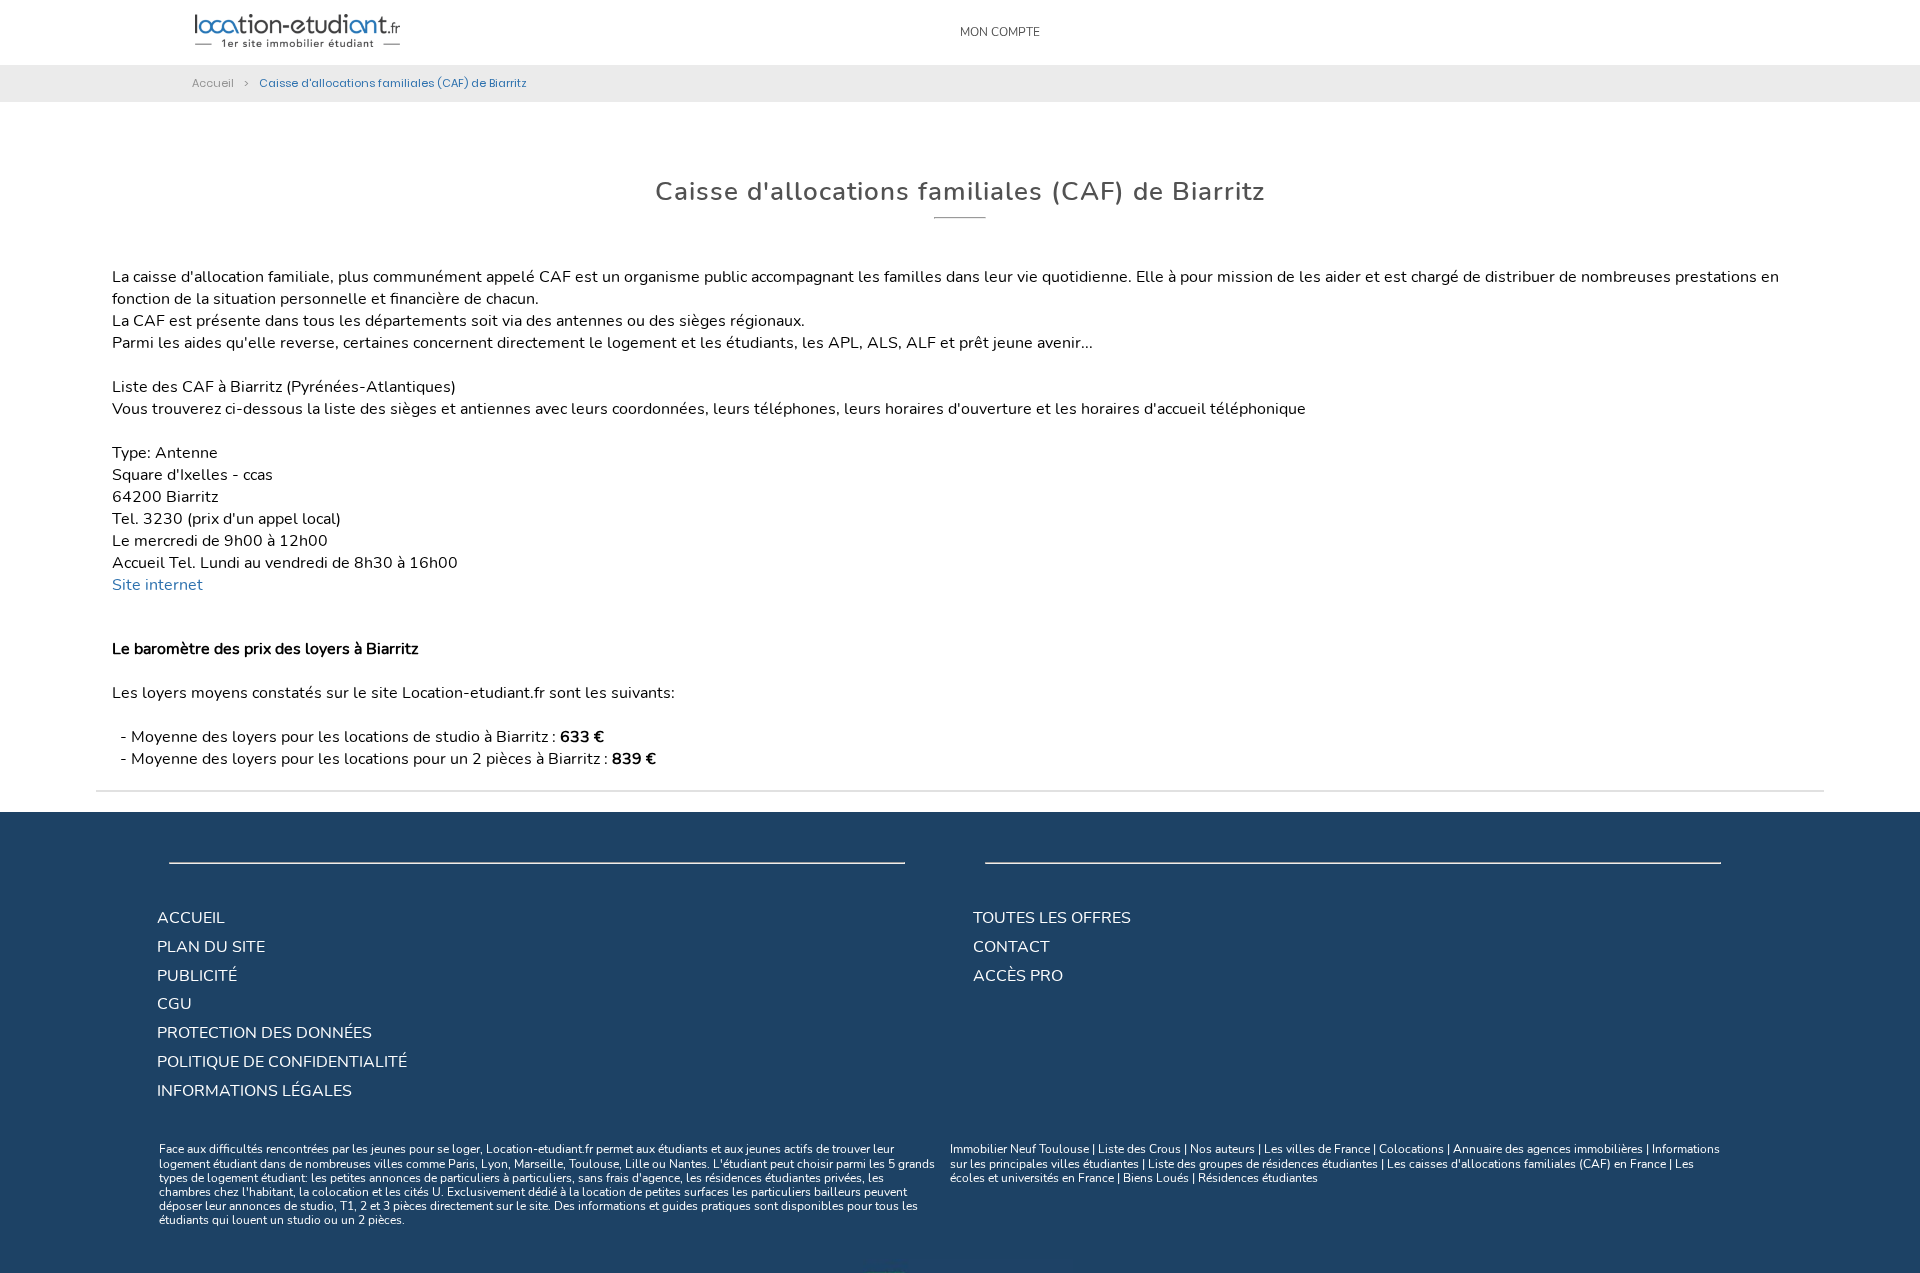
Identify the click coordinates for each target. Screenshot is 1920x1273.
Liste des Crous (1139, 1149)
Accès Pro (1018, 976)
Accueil (191, 918)
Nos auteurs (1222, 1149)
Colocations (1411, 1149)
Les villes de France (1317, 1149)
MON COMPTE (1000, 32)
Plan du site (211, 947)
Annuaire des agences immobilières (1548, 1149)
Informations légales (254, 1091)
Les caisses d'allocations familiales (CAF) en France (1526, 1164)
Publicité (197, 976)
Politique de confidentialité (282, 1062)
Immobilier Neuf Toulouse (1019, 1149)
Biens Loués (1156, 1178)
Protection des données (264, 1033)
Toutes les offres (1052, 918)
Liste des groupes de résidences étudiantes (1263, 1164)
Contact (1011, 947)
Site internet (157, 585)
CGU (174, 1004)
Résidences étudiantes (1258, 1178)
